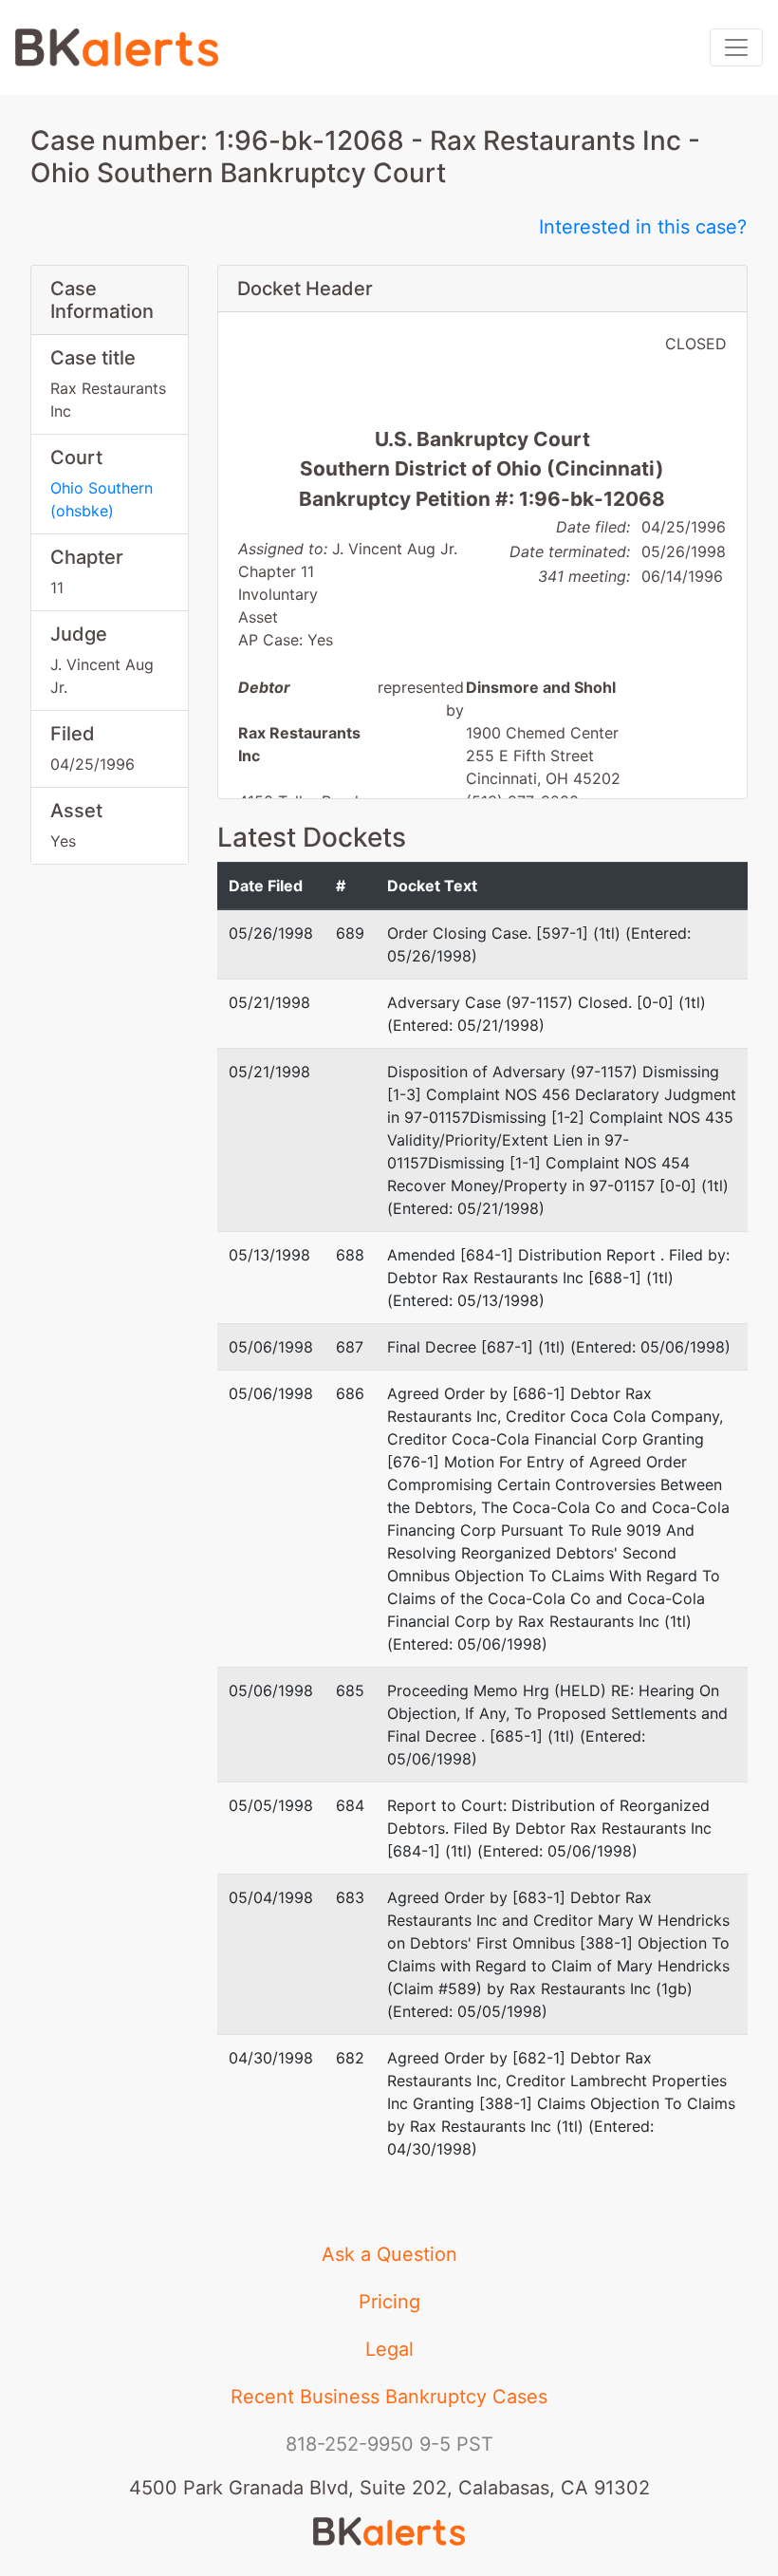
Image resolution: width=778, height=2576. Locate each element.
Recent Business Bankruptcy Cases (389, 2397)
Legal (389, 2349)
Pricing (389, 2302)
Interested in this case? (643, 227)
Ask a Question (389, 2254)
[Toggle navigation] (736, 47)
